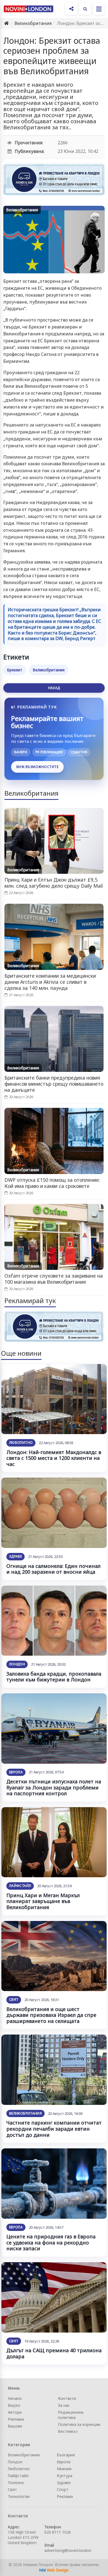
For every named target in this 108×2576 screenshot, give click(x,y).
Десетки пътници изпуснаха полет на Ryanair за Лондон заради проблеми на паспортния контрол (54, 1787)
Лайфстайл (20, 1886)
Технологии (19, 2496)
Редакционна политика (71, 2415)
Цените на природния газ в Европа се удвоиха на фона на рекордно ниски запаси (51, 2242)
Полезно (16, 2483)
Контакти (67, 2398)
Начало (15, 2398)
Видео (14, 2405)
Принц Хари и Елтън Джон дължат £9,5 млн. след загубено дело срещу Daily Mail (54, 883)
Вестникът (68, 2431)
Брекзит (15, 670)
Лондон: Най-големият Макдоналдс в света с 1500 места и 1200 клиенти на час (54, 1458)
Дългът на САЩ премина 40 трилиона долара (54, 2353)
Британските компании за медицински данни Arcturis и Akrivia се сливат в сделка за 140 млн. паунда (50, 982)
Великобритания (33, 23)
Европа (16, 1772)
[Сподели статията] (71, 9)
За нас (64, 2405)
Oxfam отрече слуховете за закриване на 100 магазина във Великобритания (54, 1279)
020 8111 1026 (58, 2532)
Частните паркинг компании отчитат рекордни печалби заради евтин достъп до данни (54, 2129)
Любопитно (21, 1443)
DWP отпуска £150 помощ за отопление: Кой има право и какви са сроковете (52, 1183)
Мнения (64, 2469)
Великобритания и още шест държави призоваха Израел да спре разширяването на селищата (51, 2015)
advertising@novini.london (68, 2550)
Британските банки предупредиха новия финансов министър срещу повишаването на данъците (54, 1084)
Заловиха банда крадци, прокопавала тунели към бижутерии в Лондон (54, 1677)
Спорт (63, 2489)
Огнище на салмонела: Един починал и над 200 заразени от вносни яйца (53, 1569)
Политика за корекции (79, 2424)
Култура (65, 2476)
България (66, 2455)
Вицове (15, 2426)
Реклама (16, 2419)
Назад (54, 688)
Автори (15, 2412)
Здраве (16, 1556)
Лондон (17, 1664)
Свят (14, 2000)
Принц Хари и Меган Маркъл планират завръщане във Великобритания (43, 1901)
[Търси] (85, 9)
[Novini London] (29, 9)
